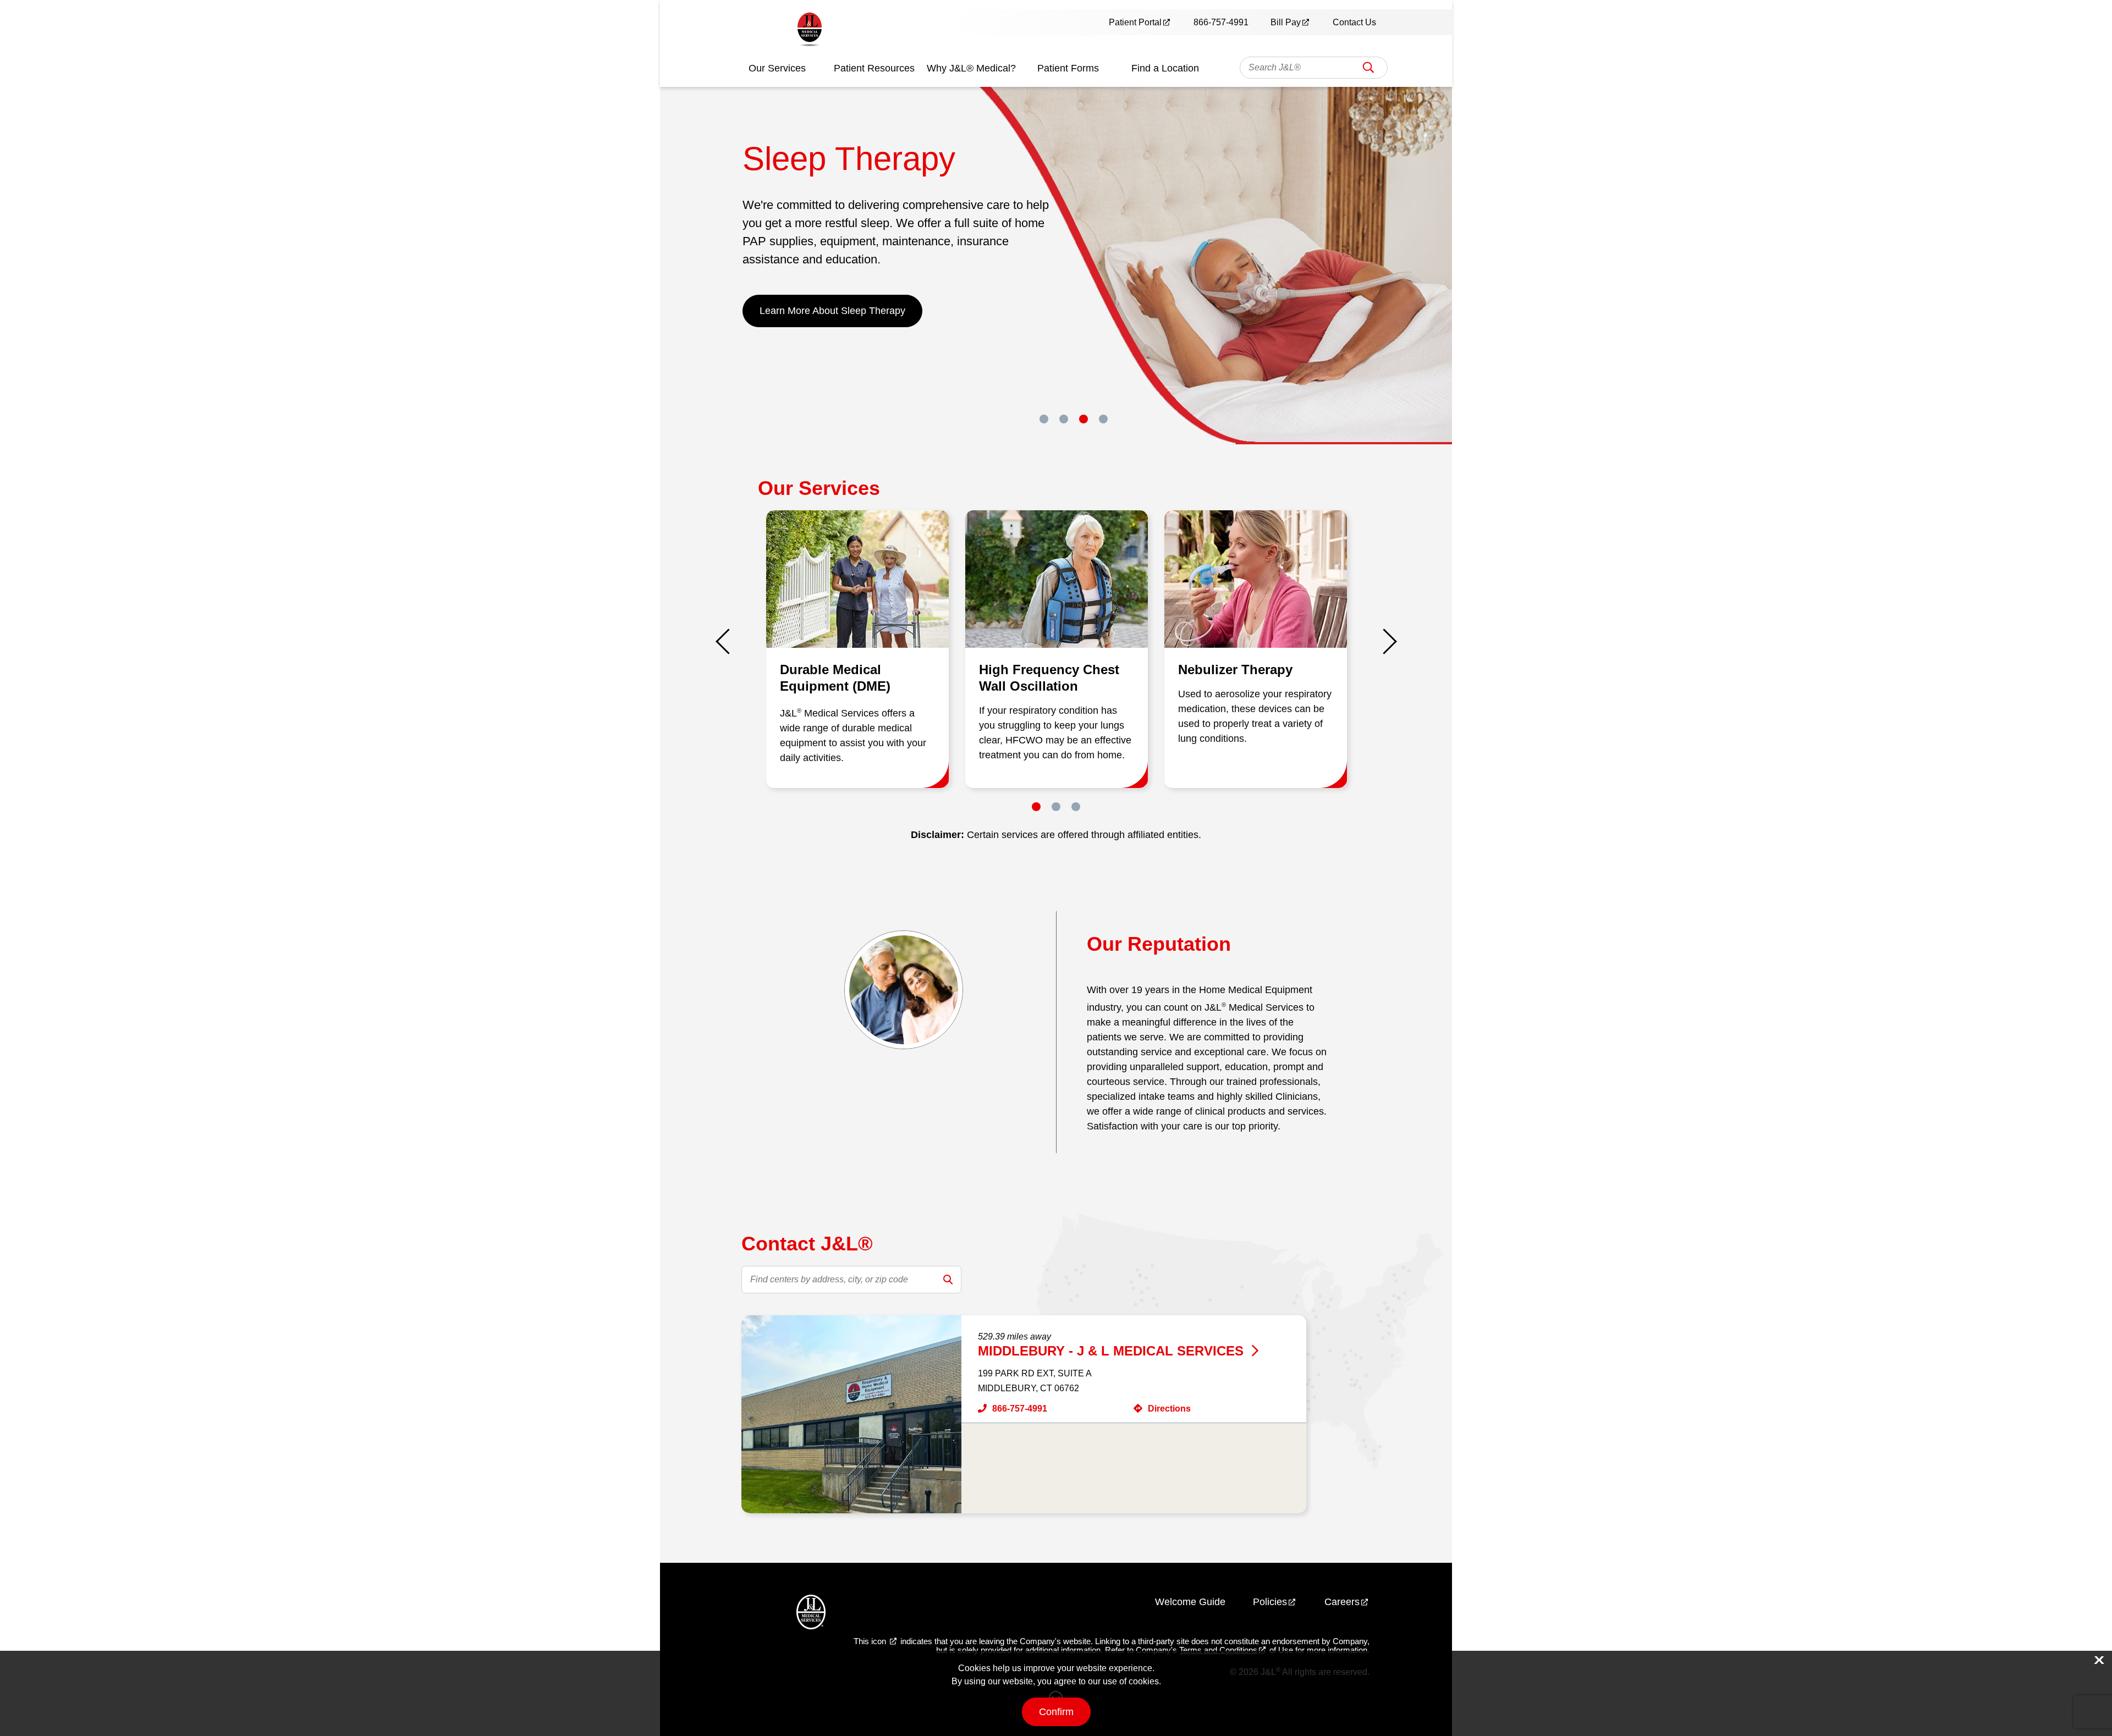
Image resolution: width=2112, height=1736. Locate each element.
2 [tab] (1064, 419)
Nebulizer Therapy (1235, 669)
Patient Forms (1068, 68)
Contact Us (1354, 22)
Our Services (777, 68)
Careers (1342, 1602)
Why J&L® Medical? (971, 68)
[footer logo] (811, 1614)
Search (1368, 71)
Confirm (1056, 1712)
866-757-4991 (1221, 22)
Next (1384, 641)
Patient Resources (874, 68)
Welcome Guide (1190, 1602)
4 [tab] (1103, 419)
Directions (1169, 1409)
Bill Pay (1286, 22)
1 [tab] (1044, 419)
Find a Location (1165, 68)
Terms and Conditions (1218, 1650)
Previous (728, 641)
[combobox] (1314, 68)
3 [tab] (1083, 419)
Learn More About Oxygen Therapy (837, 311)
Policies (1270, 1602)
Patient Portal (1135, 22)
